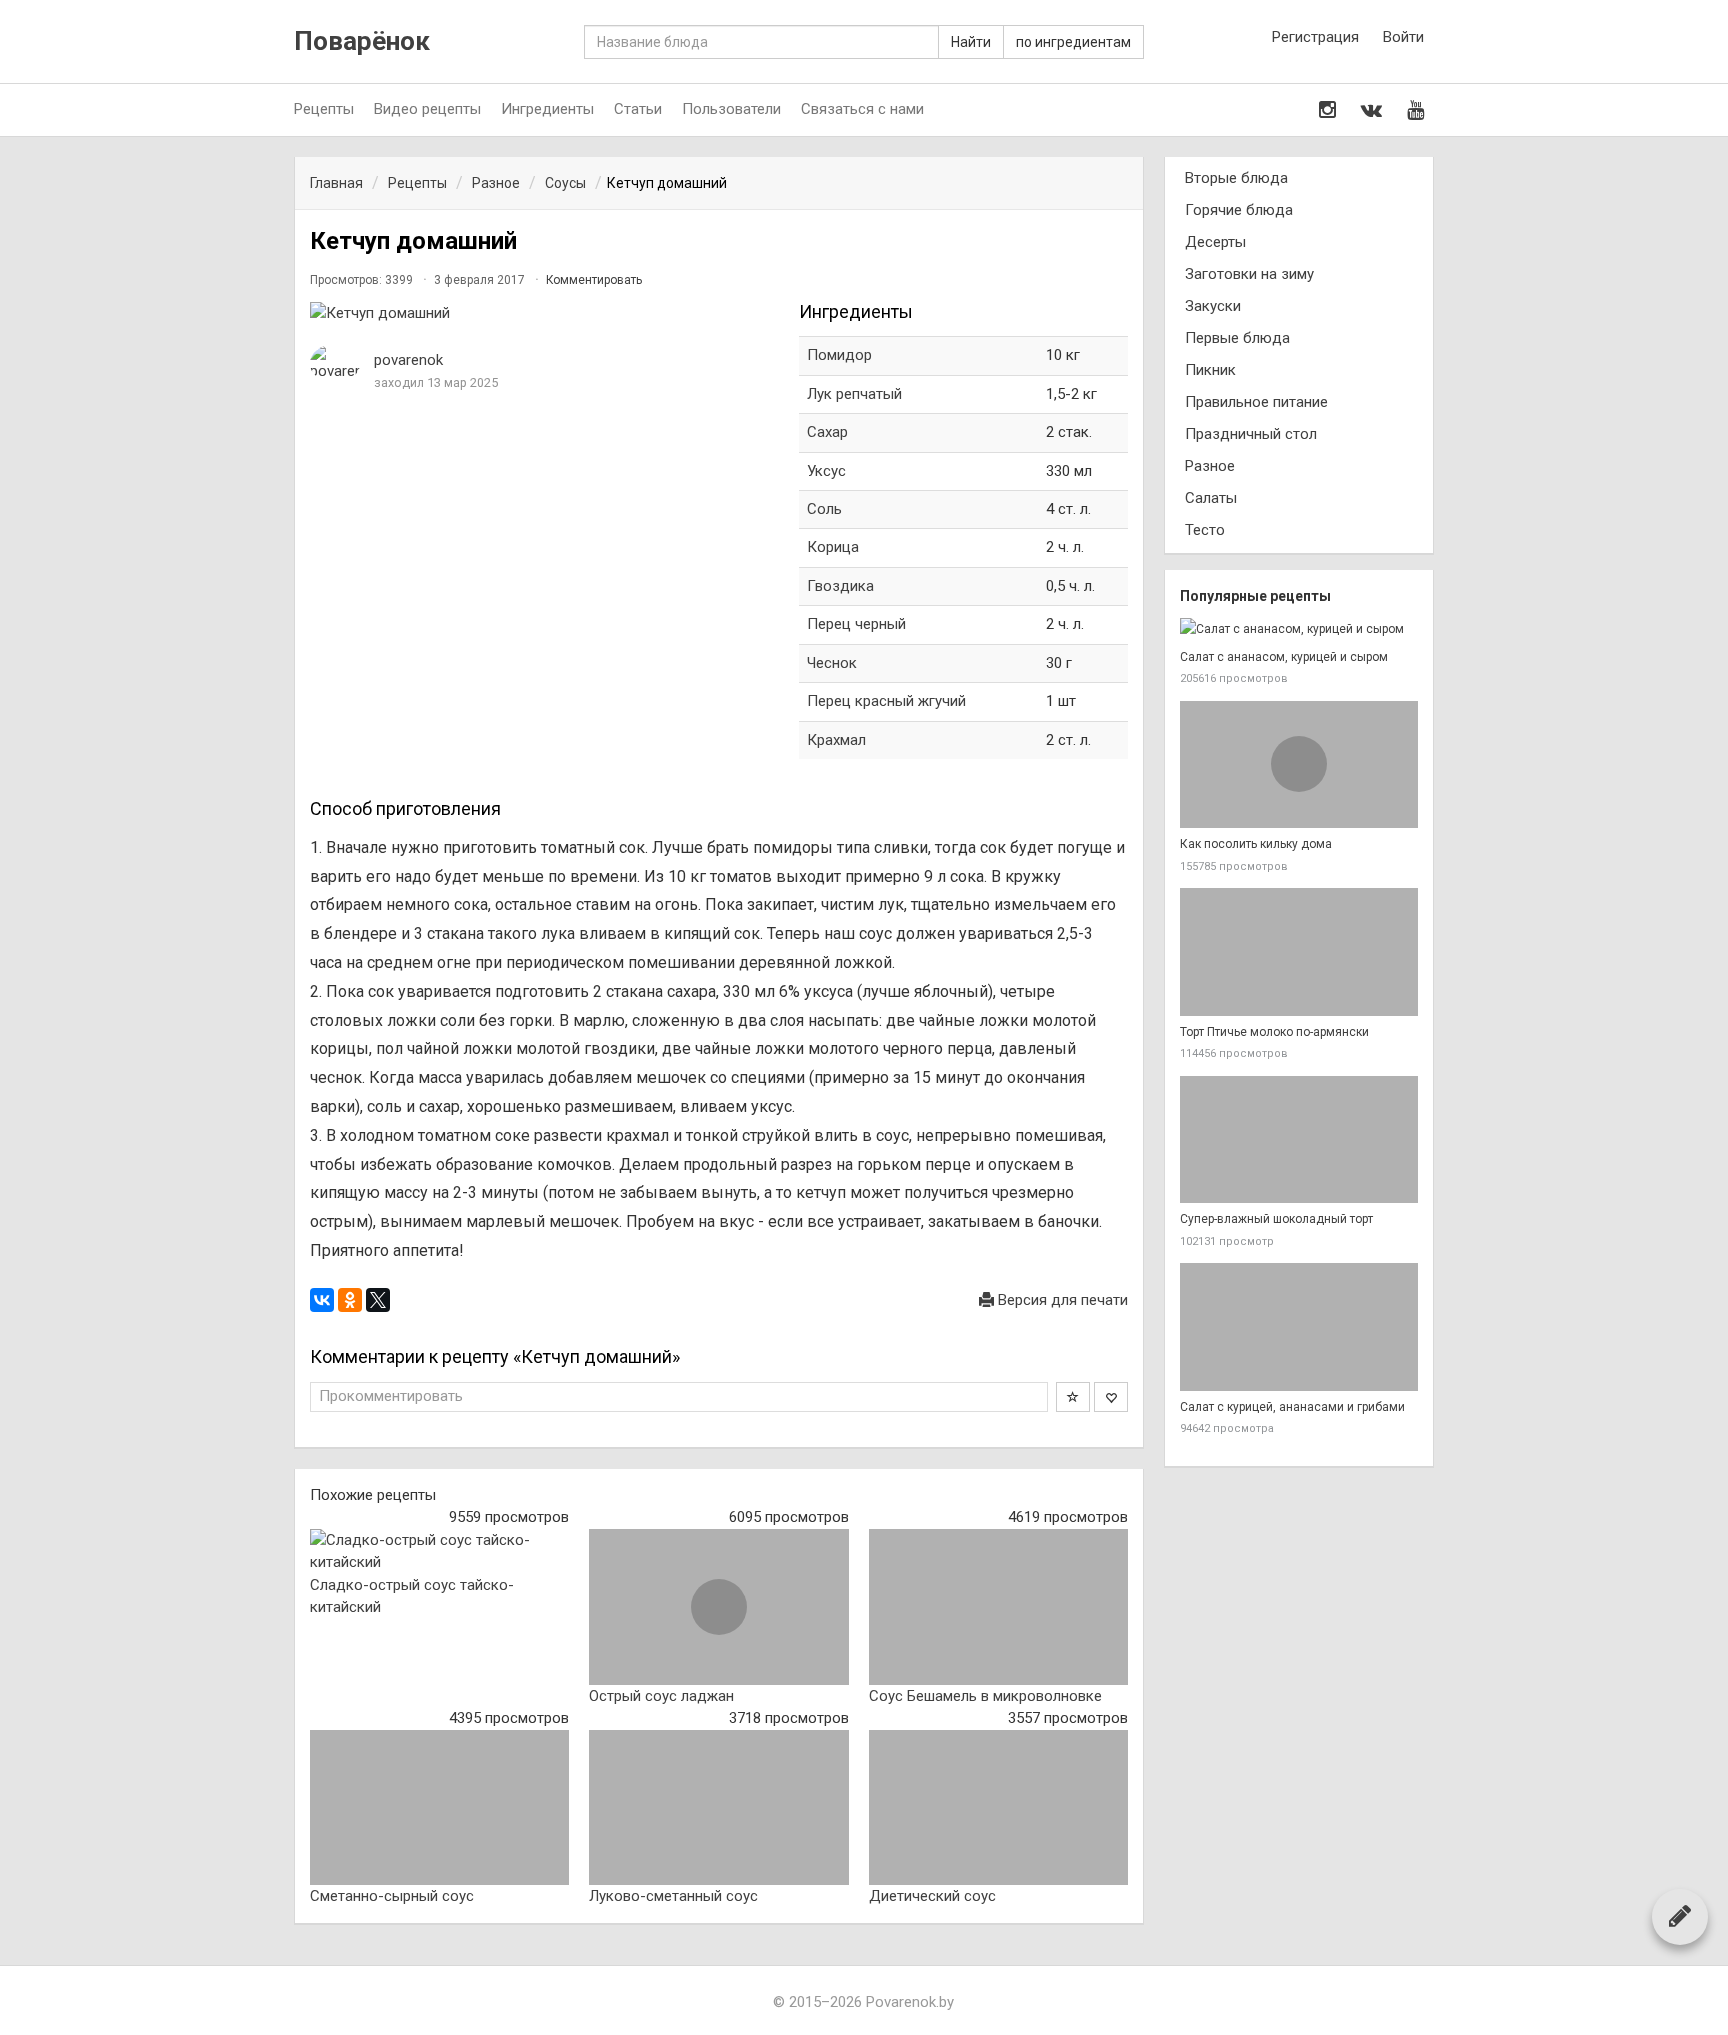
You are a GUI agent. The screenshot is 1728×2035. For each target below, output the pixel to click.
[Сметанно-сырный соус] (439, 1808)
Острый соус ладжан (661, 1696)
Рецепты (324, 109)
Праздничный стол (1251, 434)
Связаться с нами (862, 109)
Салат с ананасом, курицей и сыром (1284, 657)
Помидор (839, 355)
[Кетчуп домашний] (544, 313)
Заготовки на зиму (1249, 274)
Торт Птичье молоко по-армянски (1274, 1032)
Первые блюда (1237, 338)
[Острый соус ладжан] (718, 1607)
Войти (1403, 37)
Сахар (827, 432)
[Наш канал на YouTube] (1415, 110)
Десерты (1215, 242)
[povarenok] (335, 363)
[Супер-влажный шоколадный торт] (1299, 1140)
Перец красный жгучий (886, 701)
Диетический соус (932, 1896)
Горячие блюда (1239, 210)
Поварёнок (362, 41)
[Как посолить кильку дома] (1299, 765)
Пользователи (731, 109)
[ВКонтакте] (322, 1300)
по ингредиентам (1073, 42)
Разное (1210, 466)
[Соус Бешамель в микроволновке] (998, 1607)
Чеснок (832, 663)
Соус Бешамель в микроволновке (985, 1696)
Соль (824, 509)
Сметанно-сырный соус (392, 1896)
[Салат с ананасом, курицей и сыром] (1299, 629)
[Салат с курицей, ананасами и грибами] (1299, 1327)
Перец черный (856, 624)
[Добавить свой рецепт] (1680, 1916)
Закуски (1213, 306)
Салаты (1211, 498)
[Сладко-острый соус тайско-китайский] (439, 1551)
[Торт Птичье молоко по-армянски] (1299, 952)
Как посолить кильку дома (1256, 844)
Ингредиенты (547, 109)
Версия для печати (1061, 1300)
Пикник (1210, 370)
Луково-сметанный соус (673, 1896)
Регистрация (1315, 37)
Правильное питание (1256, 402)
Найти (971, 42)
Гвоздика (840, 586)
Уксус (826, 471)
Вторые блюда (1236, 178)
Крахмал (836, 740)
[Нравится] (1111, 1397)
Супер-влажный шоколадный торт (1276, 1219)
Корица (833, 547)
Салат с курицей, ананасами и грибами (1292, 1407)
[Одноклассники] (350, 1300)
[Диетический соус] (998, 1808)
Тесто (1205, 530)
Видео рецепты (427, 109)
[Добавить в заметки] (1073, 1397)
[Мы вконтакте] (1371, 110)
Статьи (638, 109)
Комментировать (594, 280)
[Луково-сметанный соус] (718, 1808)
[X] (378, 1300)
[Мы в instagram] (1327, 110)
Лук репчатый (854, 394)
